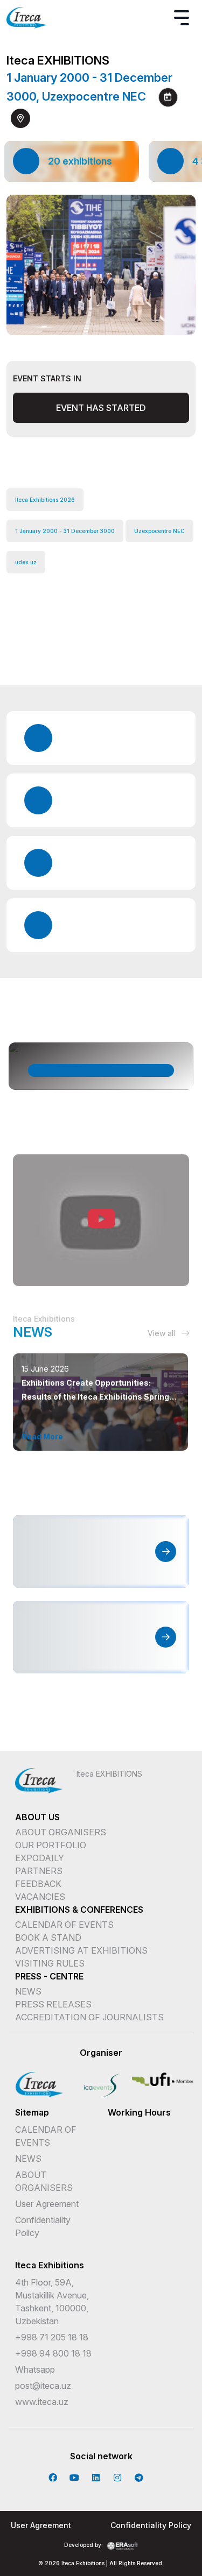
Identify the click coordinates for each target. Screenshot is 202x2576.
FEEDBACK (38, 1884)
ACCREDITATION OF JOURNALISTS (89, 2017)
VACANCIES (40, 1897)
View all (162, 1333)
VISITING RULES (50, 1963)
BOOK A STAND (48, 1938)
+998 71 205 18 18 (52, 2337)
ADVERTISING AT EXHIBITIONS (81, 1950)
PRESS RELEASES (53, 2004)
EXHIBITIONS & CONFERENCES (79, 1910)
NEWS (28, 1991)
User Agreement (47, 2204)
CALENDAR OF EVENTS (64, 1925)
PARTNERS (39, 1871)
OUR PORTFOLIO (51, 1845)
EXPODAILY (40, 1858)
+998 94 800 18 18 (53, 2353)
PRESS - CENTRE (49, 1976)
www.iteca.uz (42, 2402)
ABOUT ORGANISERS (61, 1832)
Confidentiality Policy (151, 2525)
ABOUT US (37, 1817)
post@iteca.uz (43, 2386)
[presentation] (92, 321)
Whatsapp (35, 2369)
